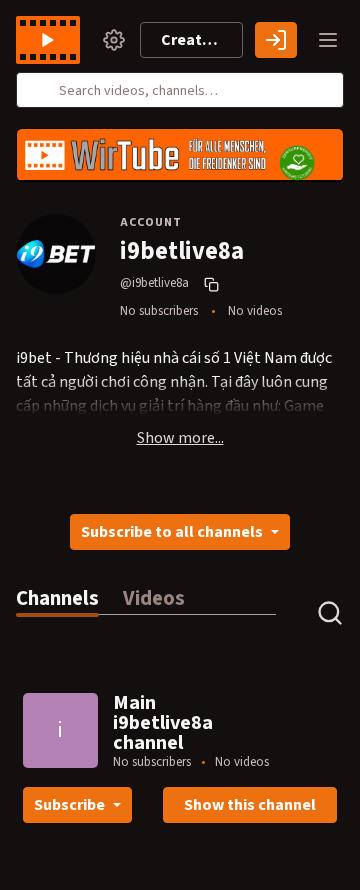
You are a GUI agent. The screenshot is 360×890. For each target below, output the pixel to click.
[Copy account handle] (214, 284)
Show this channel (250, 805)
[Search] (43, 90)
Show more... (180, 438)
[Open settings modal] (114, 40)
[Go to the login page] (276, 40)
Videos (154, 598)
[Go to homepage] (52, 40)
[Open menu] (328, 40)
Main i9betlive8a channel (163, 723)
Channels (57, 598)
